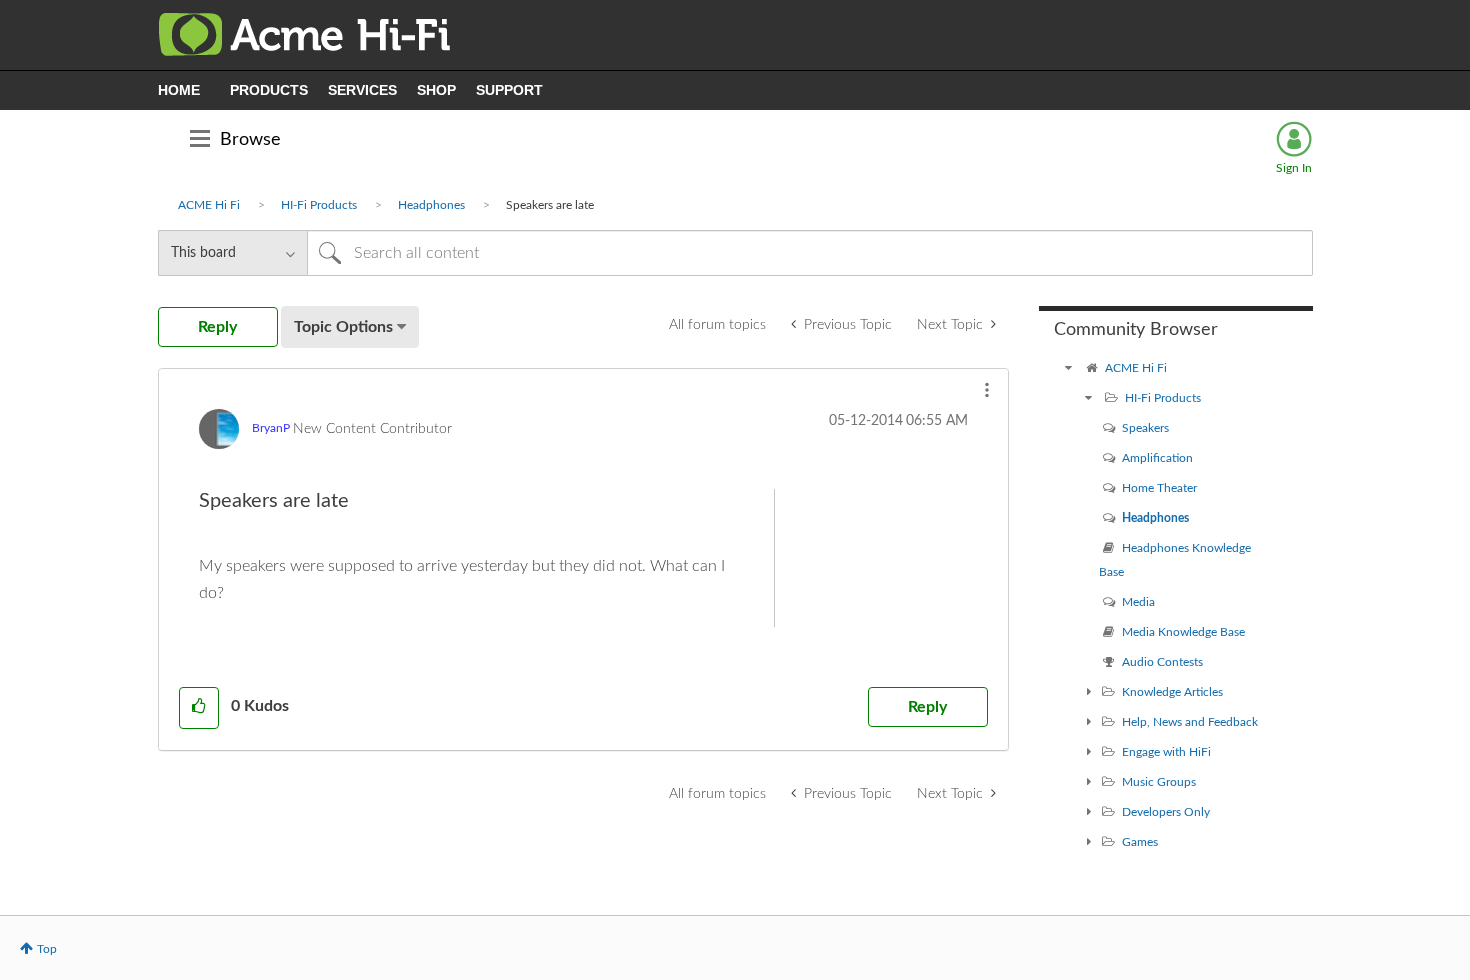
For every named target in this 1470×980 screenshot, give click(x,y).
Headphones (431, 205)
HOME (179, 90)
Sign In (1294, 168)
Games (1140, 842)
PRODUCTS (269, 90)
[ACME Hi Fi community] (1069, 368)
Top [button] (47, 949)
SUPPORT (509, 90)
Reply (927, 707)
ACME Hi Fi (209, 205)
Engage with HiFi (1166, 752)
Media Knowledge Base (1183, 632)
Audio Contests (1162, 662)
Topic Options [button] (343, 327)
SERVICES (362, 90)
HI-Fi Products (319, 205)
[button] (987, 390)
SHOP (436, 90)
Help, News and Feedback (1190, 722)
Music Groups (1159, 782)
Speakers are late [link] (550, 205)
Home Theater (1159, 488)
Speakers (1145, 428)
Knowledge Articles (1172, 692)
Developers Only (1166, 812)
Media (1138, 602)
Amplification (1157, 458)
